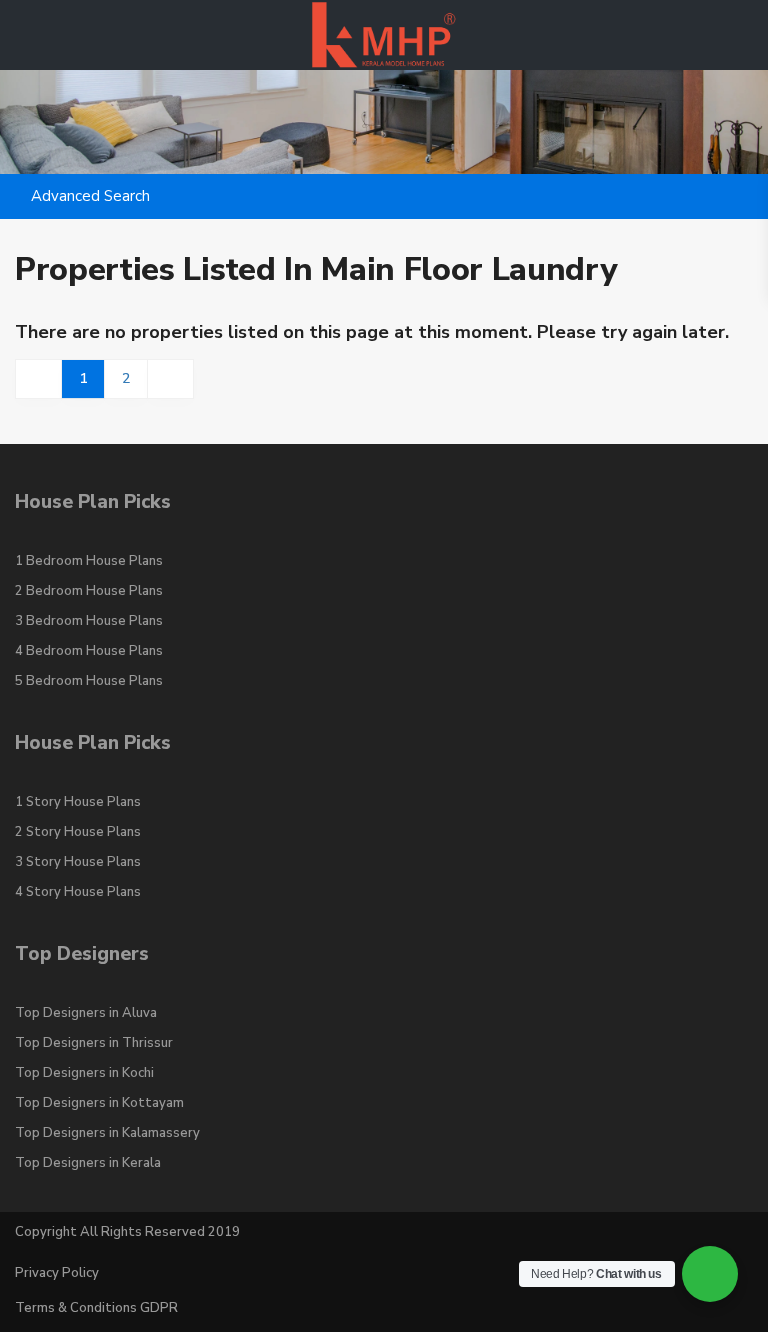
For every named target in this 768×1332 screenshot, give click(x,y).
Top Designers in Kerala (88, 1163)
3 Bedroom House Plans (89, 621)
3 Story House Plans (78, 862)
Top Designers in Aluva (86, 1013)
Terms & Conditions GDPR (96, 1308)
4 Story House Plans (78, 892)
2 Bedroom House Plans (89, 591)
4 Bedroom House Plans (89, 651)
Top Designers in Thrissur (94, 1043)
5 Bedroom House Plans (89, 681)
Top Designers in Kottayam (99, 1103)
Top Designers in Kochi (84, 1073)
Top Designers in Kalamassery (107, 1133)
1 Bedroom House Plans (89, 561)
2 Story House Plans (78, 832)
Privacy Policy (57, 1273)
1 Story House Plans (78, 802)
